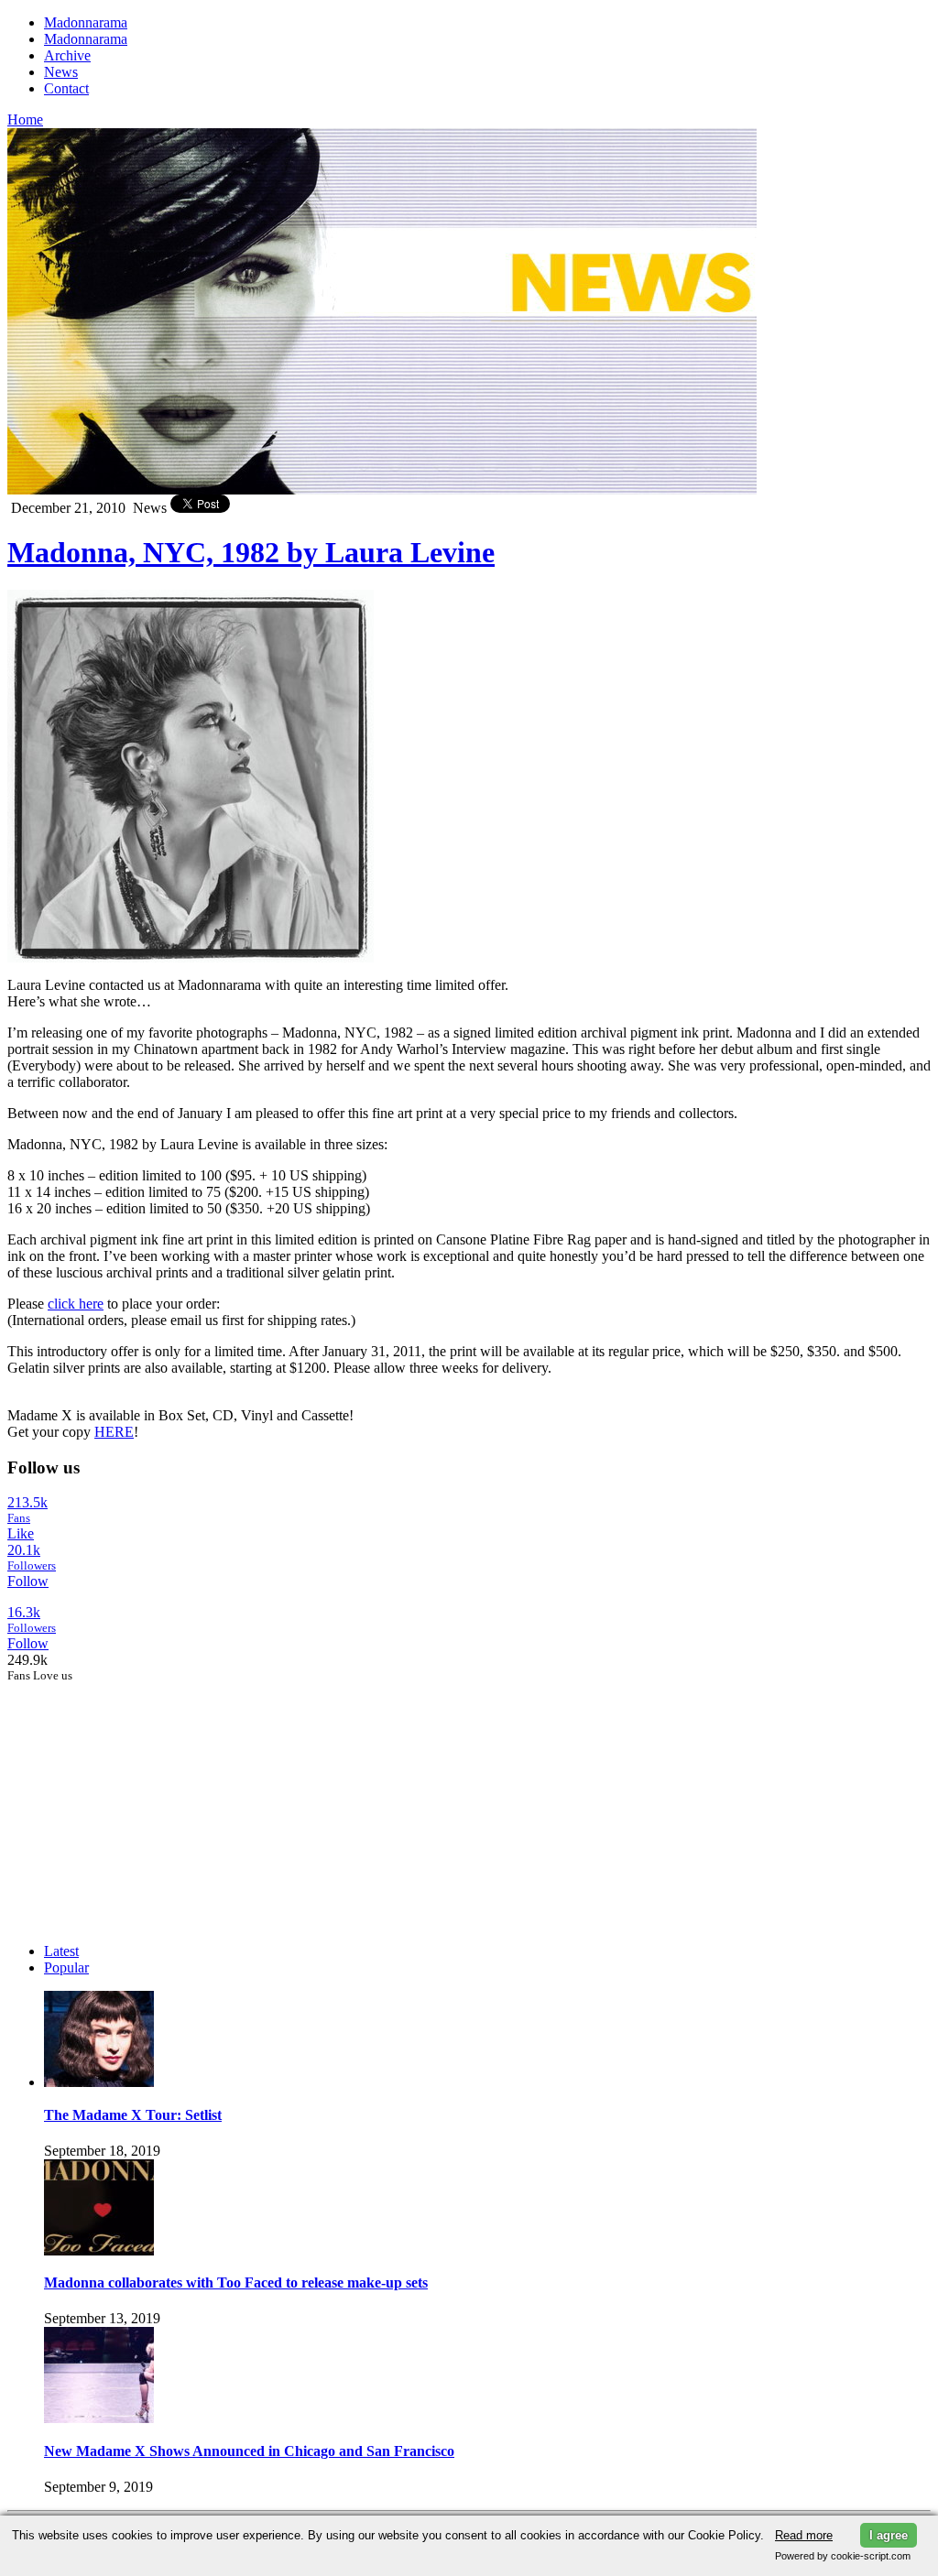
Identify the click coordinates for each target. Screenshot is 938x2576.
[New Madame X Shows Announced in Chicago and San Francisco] (99, 2418)
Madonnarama (86, 22)
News (61, 72)
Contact (66, 88)
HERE (114, 1432)
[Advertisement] (145, 1798)
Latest (61, 1951)
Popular (66, 1967)
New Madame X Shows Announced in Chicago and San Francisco (249, 2451)
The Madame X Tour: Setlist (133, 2115)
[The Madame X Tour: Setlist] (99, 2082)
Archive (67, 55)
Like (21, 1533)
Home (25, 120)
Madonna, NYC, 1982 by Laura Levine (251, 552)
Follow (28, 1581)
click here (76, 1304)
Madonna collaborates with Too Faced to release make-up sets (236, 2283)
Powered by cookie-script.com (843, 2556)
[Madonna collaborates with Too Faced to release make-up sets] (99, 2250)
